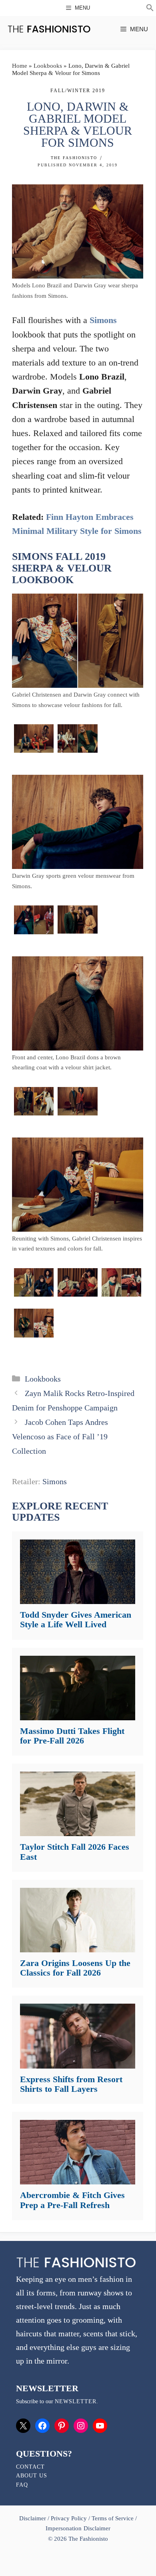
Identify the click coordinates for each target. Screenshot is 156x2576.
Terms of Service (113, 2518)
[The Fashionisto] (49, 29)
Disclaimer (33, 2518)
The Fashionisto (74, 158)
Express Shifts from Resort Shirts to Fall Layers (71, 2084)
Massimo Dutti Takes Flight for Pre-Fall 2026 (72, 1736)
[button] (150, 9)
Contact (30, 2467)
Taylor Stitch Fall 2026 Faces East (75, 1852)
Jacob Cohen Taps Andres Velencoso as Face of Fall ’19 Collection (60, 1436)
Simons (103, 320)
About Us (32, 2476)
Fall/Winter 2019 (78, 91)
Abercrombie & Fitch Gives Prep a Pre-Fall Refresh (72, 2200)
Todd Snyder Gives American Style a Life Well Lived (76, 1619)
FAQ (22, 2485)
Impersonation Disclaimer (78, 2528)
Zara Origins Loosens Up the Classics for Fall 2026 (75, 1968)
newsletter (76, 2401)
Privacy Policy (69, 2518)
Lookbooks (48, 66)
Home (20, 66)
